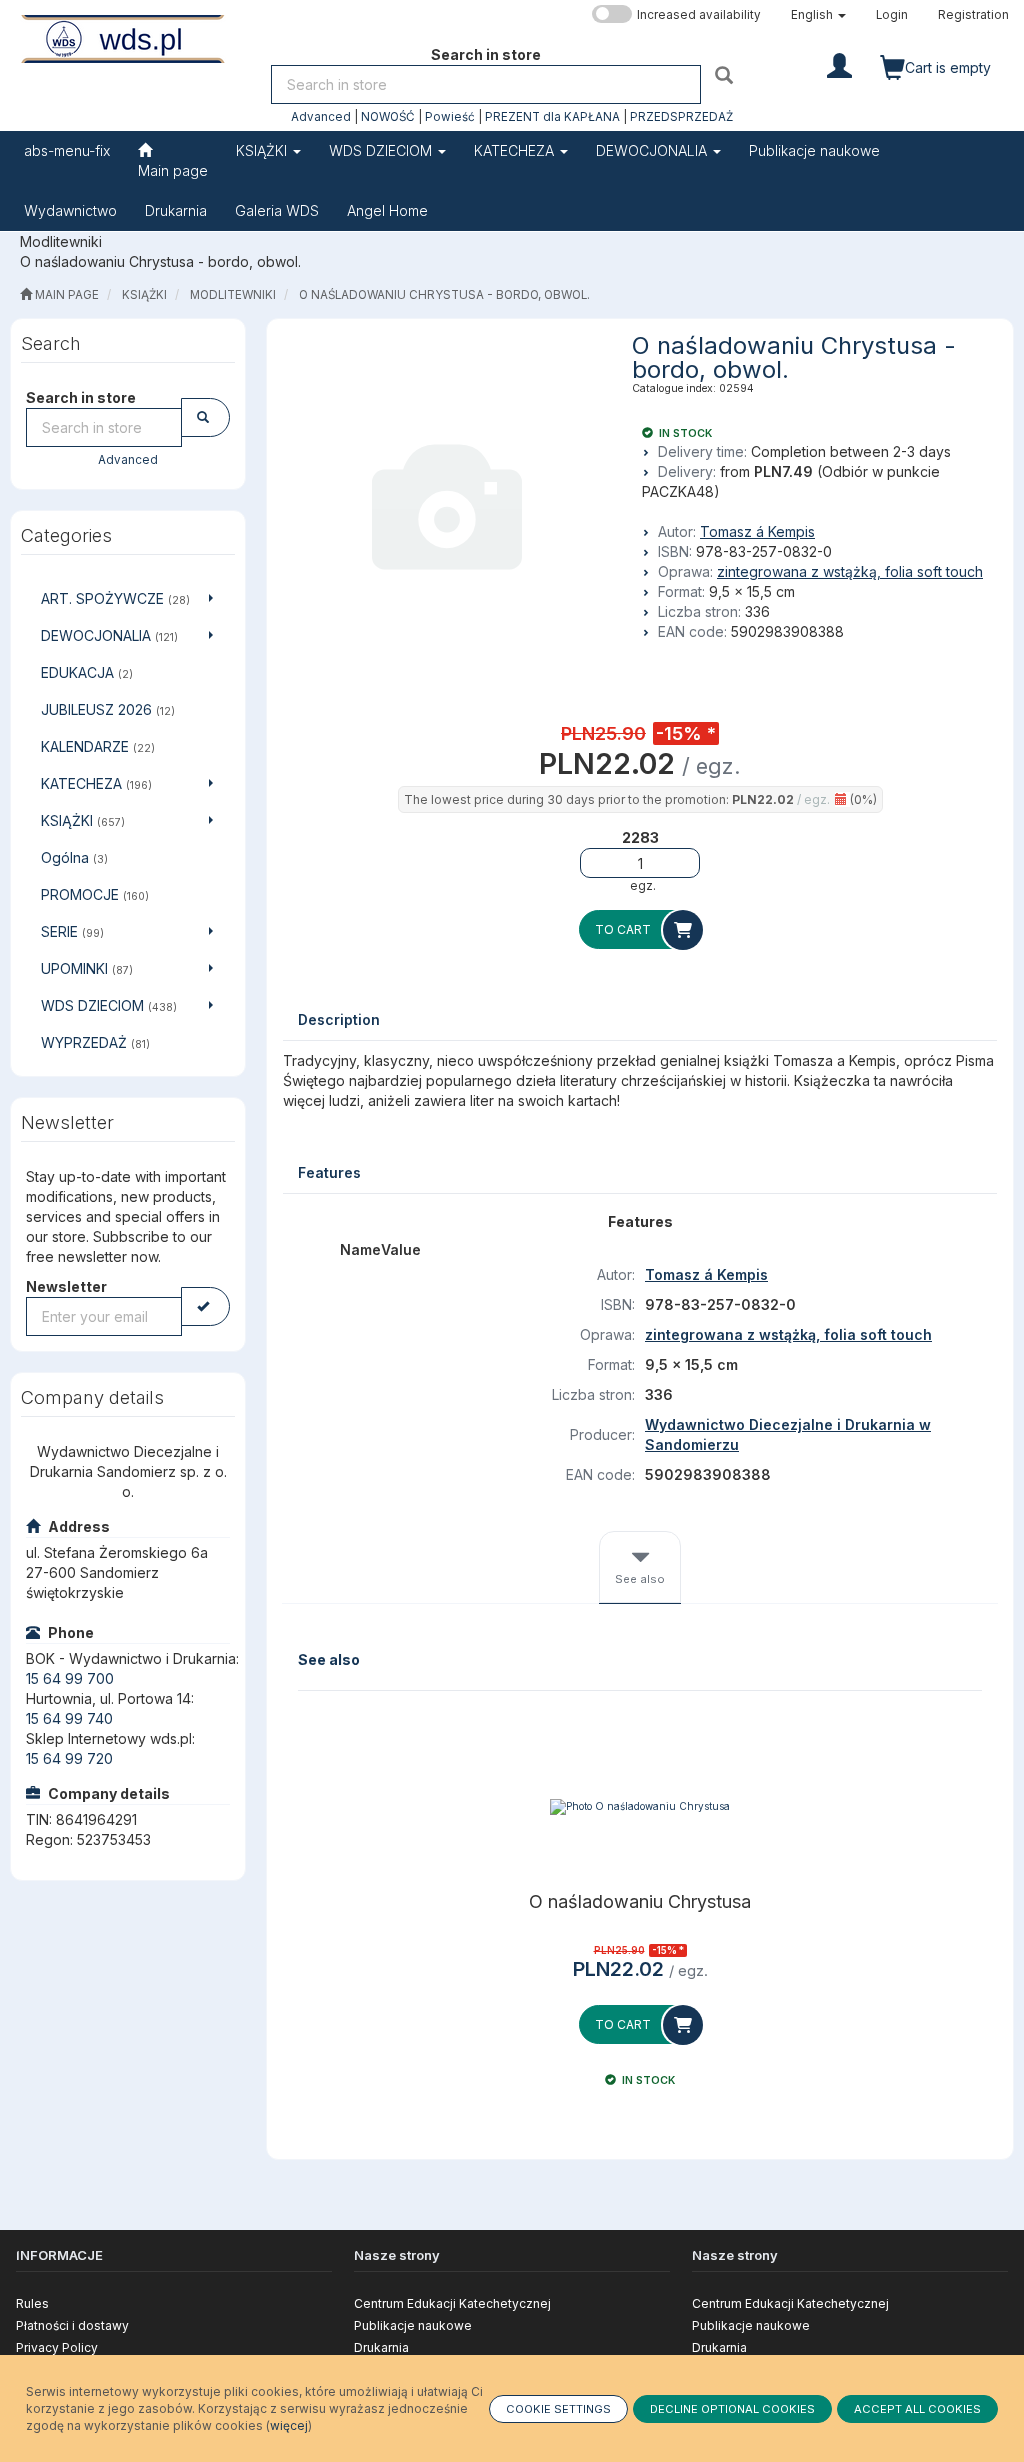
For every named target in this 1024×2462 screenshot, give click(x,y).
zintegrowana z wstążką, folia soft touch (850, 571)
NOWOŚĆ (388, 117)
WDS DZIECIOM (382, 150)
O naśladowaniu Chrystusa (640, 1902)
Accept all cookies (917, 2409)
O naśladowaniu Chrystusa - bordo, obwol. (444, 295)
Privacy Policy (57, 2347)
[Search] (726, 74)
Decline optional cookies (732, 2409)
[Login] (839, 64)
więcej (289, 2425)
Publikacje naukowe (413, 2325)
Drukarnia (381, 2347)
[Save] (205, 1306)
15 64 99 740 (69, 1718)
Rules (32, 2303)
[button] (818, 15)
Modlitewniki (233, 295)
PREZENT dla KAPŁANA (552, 117)
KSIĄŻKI (263, 150)
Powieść (450, 117)
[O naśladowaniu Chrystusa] (640, 1807)
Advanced (321, 117)
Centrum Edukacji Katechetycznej (452, 2303)
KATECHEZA (516, 150)
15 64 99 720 (69, 1758)
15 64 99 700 (70, 1678)
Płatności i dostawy (72, 2325)
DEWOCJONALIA (653, 150)
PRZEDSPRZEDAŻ (681, 117)
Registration (973, 15)
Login (892, 15)
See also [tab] (640, 1579)
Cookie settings (558, 2409)
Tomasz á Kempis (757, 531)
